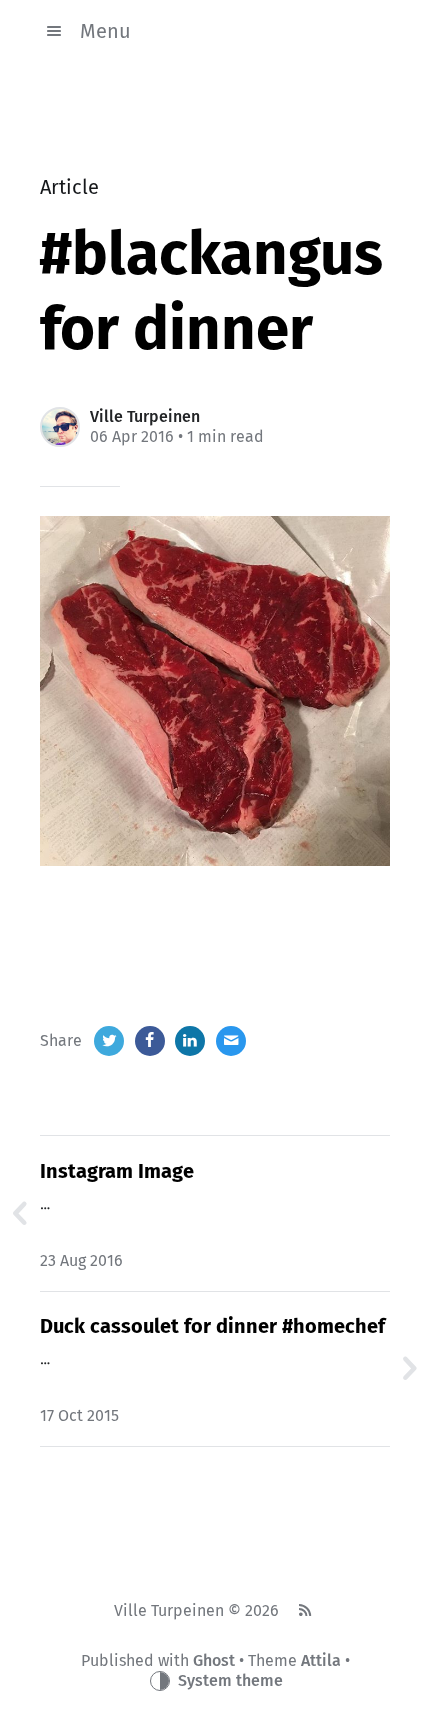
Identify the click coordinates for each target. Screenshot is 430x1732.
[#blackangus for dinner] (215, 691)
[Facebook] (150, 1041)
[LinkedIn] (190, 1041)
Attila (321, 1660)
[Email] (231, 1041)
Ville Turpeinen (145, 416)
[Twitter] (109, 1041)
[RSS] (304, 1611)
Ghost (214, 1660)
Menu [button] (105, 31)
